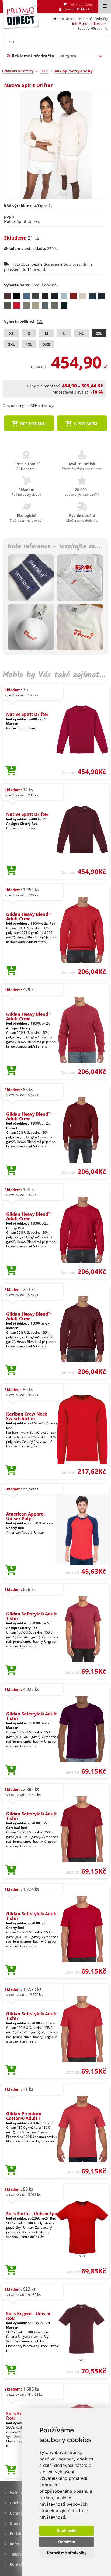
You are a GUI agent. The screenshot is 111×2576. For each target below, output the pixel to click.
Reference (19, 2544)
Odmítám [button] (67, 2542)
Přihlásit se (85, 9)
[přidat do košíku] (11, 771)
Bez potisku (32, 424)
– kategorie (45, 56)
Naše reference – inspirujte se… (54, 547)
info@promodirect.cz (89, 23)
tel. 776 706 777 (90, 28)
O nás (15, 2523)
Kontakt (17, 2564)
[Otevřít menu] (105, 6)
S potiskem (85, 424)
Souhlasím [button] (67, 2531)
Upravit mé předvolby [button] (67, 2553)
